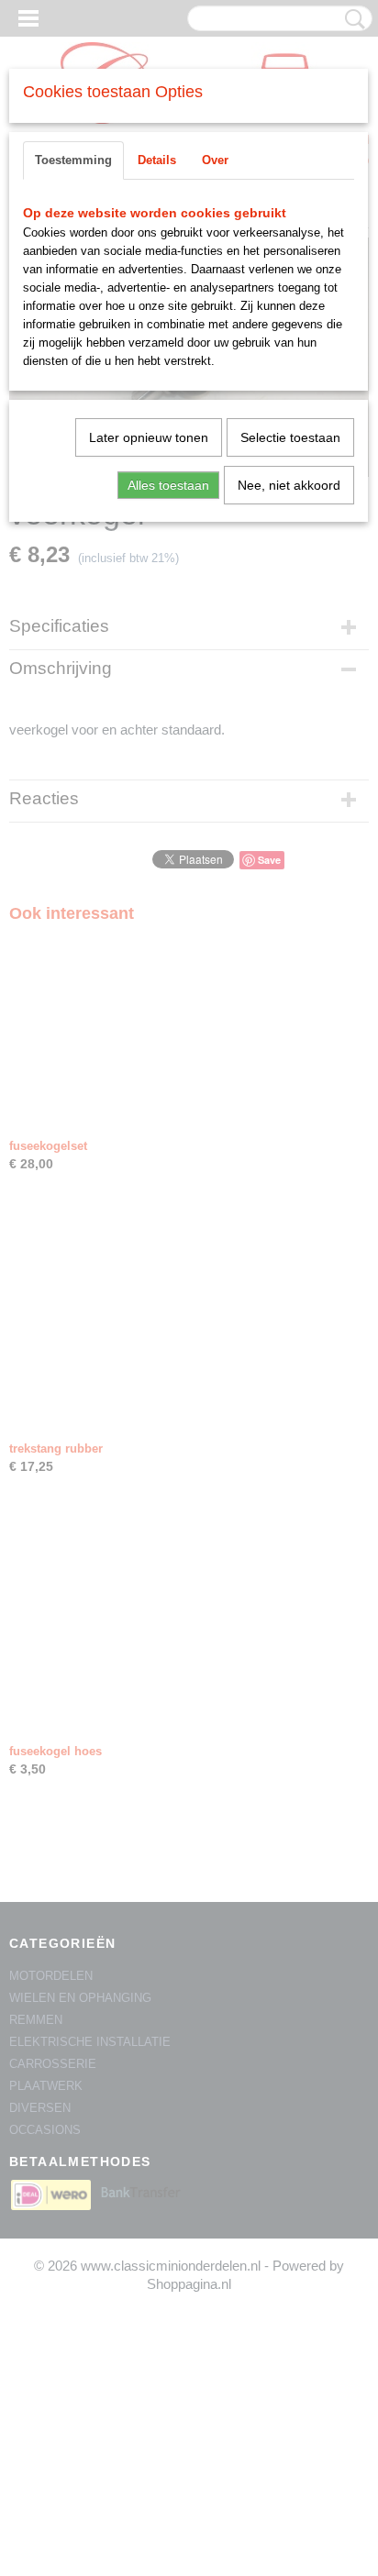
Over (215, 160)
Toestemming (73, 160)
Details (157, 160)
